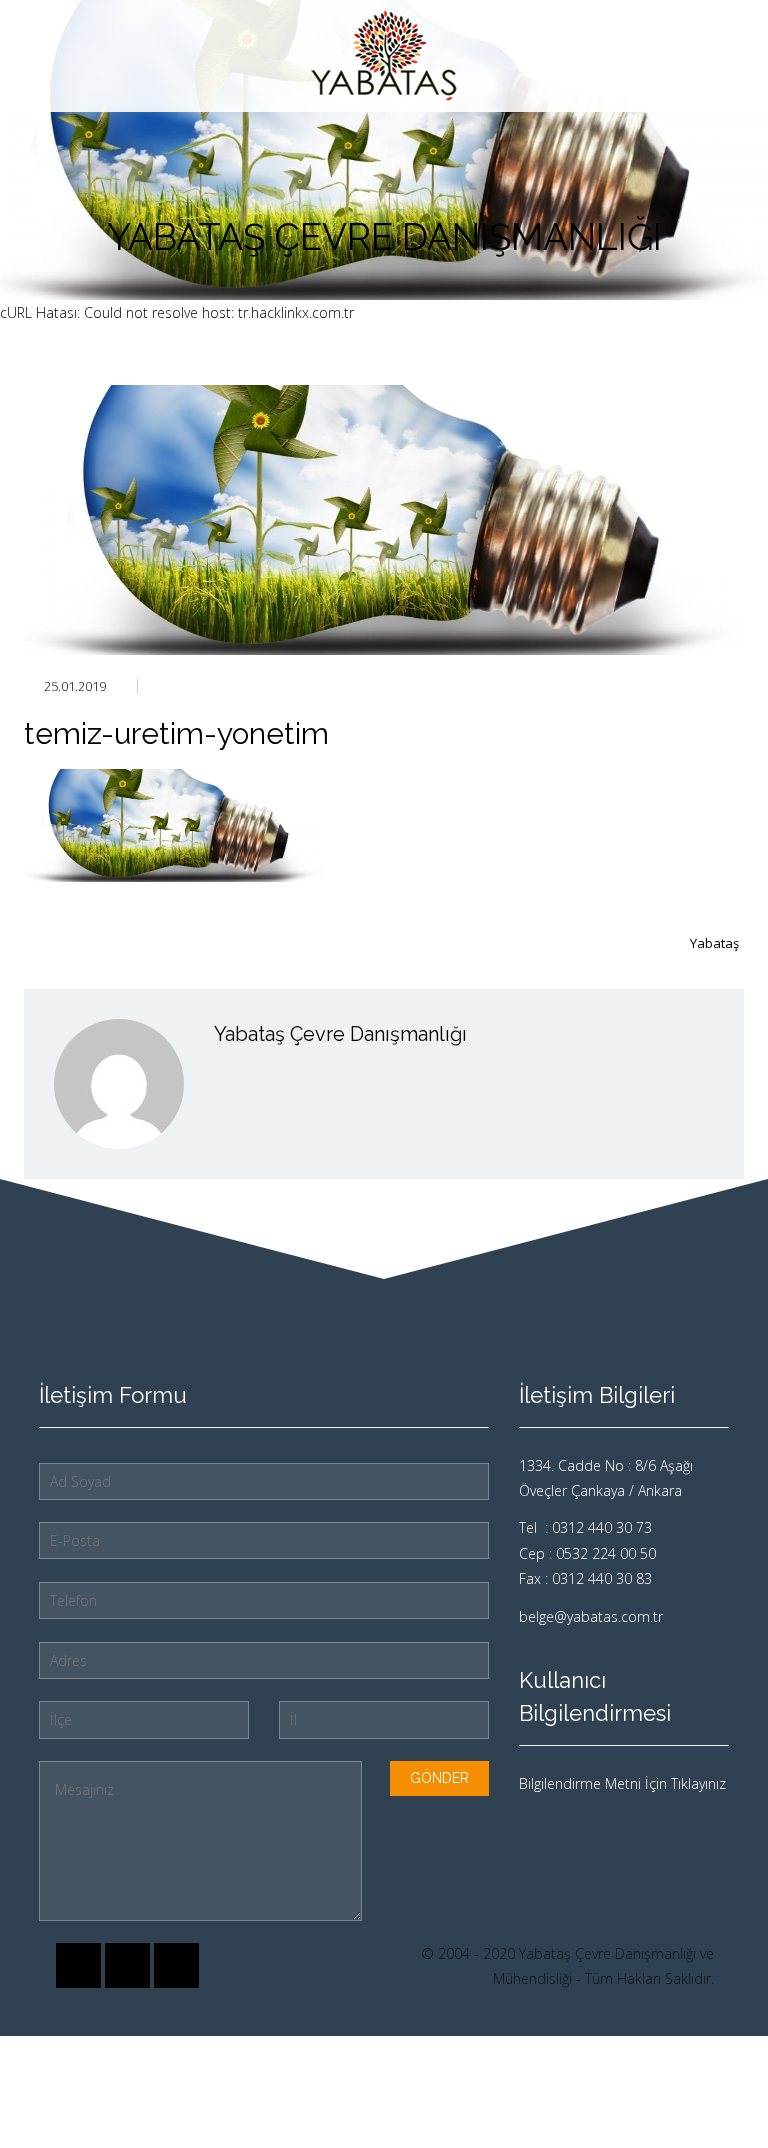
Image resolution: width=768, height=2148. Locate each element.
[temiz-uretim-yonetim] (384, 520)
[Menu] (728, 56)
